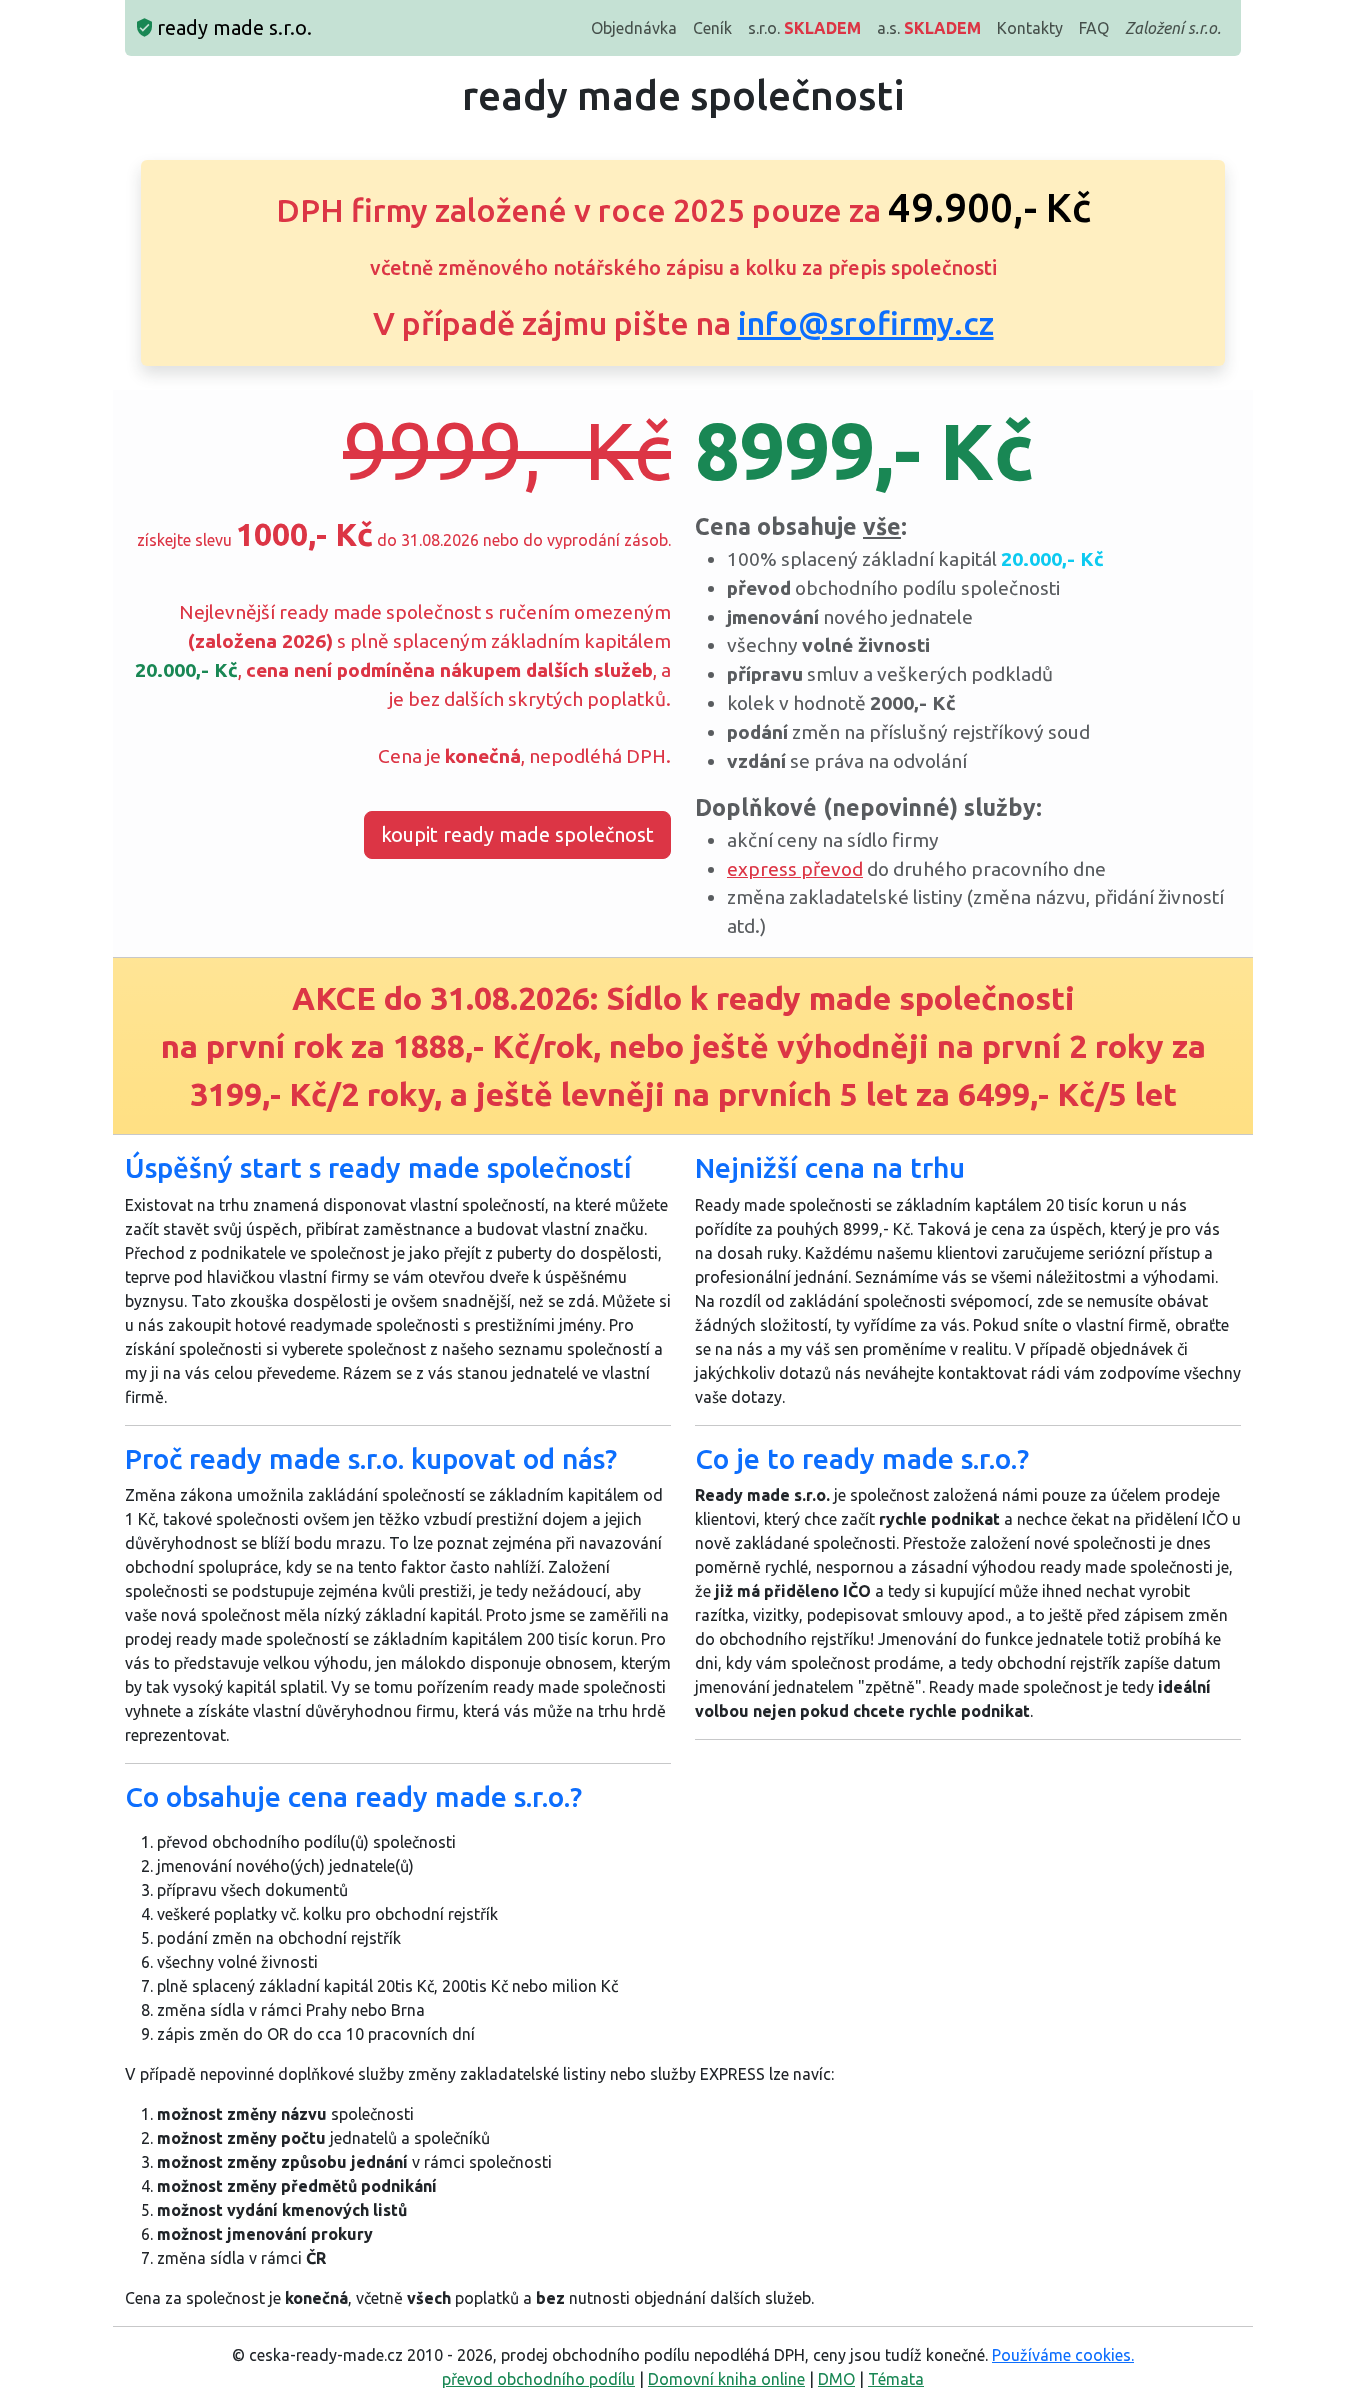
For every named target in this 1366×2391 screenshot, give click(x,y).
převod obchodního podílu (538, 2379)
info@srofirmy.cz (866, 323)
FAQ (1094, 28)
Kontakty (1030, 28)
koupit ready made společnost (517, 834)
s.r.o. (804, 28)
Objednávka (634, 28)
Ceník (712, 28)
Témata (896, 2379)
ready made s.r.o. (232, 27)
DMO (836, 2379)
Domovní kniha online (726, 2379)
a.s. (929, 28)
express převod (795, 869)
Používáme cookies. (1063, 2355)
